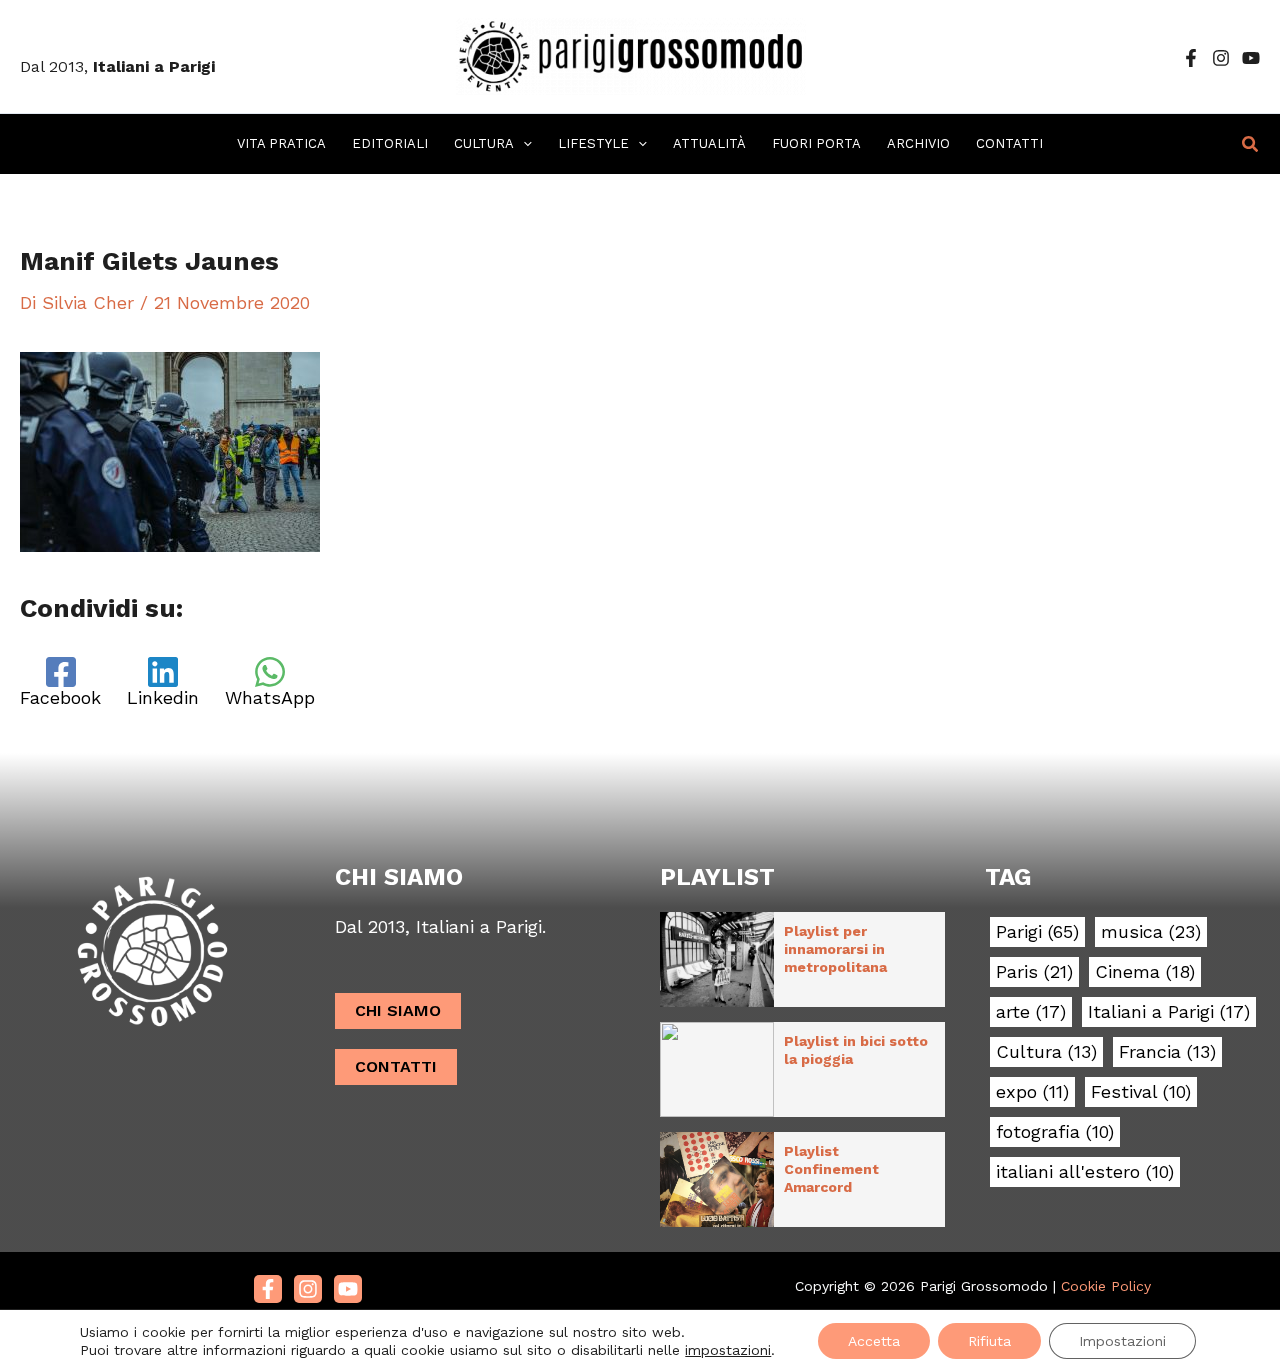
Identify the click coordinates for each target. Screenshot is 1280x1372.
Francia (1167, 1052)
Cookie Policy (1106, 1286)
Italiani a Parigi (1169, 1012)
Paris (1034, 972)
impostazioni (728, 1350)
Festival (1141, 1092)
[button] (523, 144)
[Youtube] (348, 1289)
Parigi (1037, 932)
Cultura (1046, 1052)
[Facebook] (1191, 58)
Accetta (874, 1341)
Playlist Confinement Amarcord (831, 1169)
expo (1032, 1092)
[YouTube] (1251, 58)
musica (1151, 932)
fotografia (1055, 1132)
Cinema (1145, 972)
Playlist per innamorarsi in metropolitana (835, 949)
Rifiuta (989, 1341)
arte (1031, 1012)
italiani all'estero (1085, 1172)
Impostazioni (1122, 1341)
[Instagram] (1221, 58)
